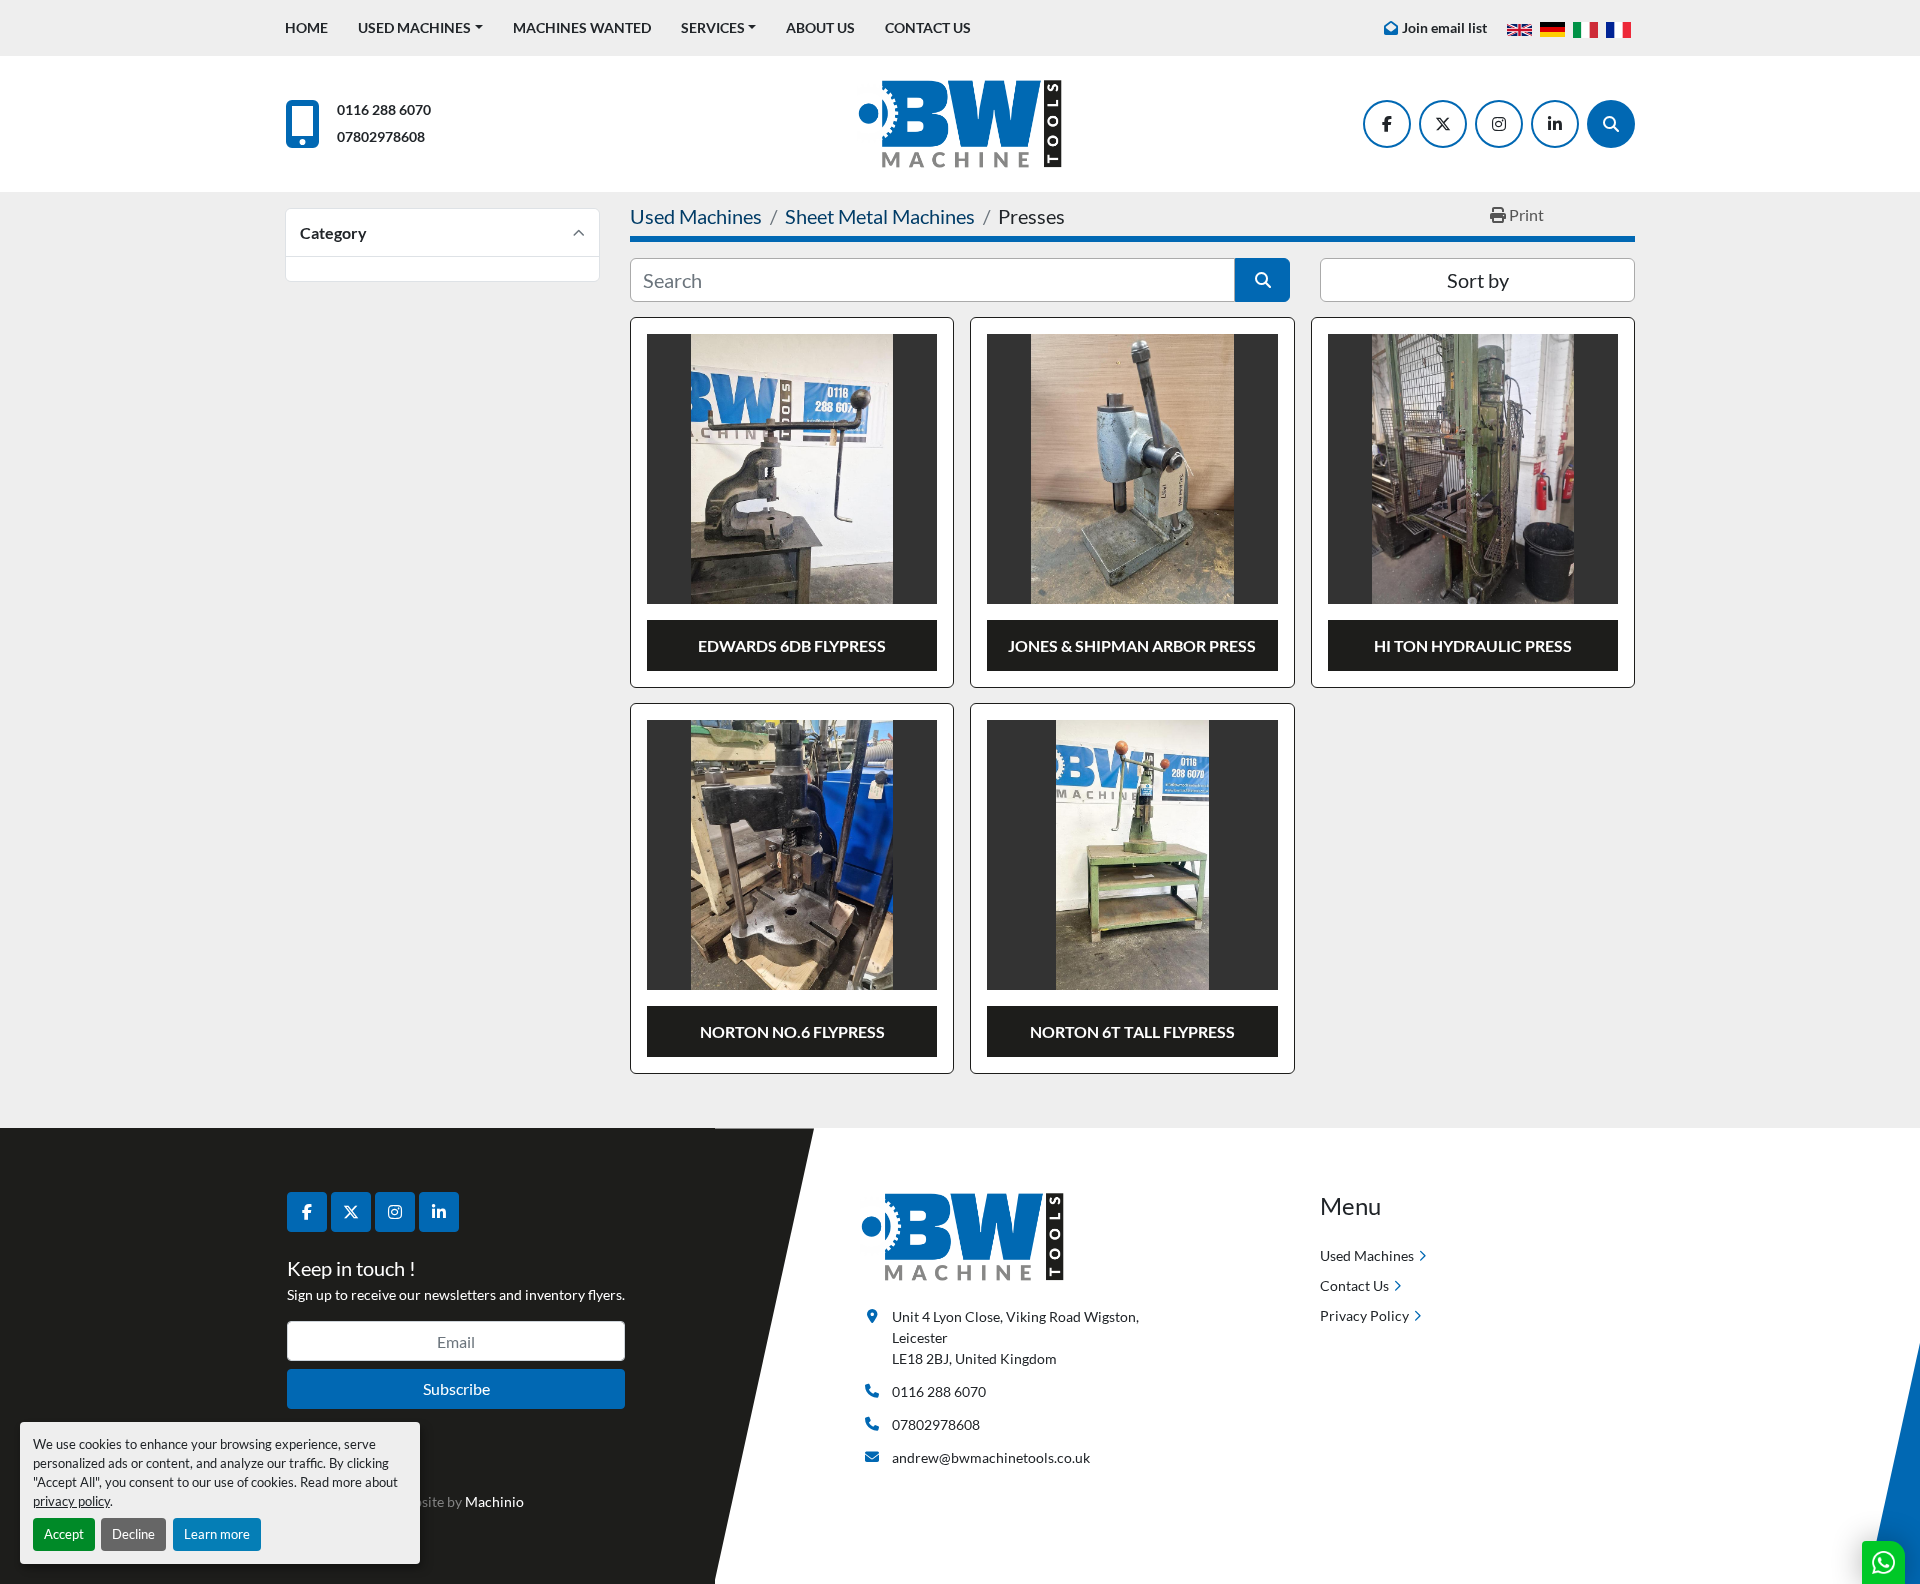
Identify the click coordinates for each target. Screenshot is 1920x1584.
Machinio (494, 1501)
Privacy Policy (1364, 1315)
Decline (133, 1534)
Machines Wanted (582, 27)
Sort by (1478, 280)
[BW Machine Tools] (962, 1235)
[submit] (1262, 280)
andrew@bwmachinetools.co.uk (991, 1457)
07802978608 (381, 136)
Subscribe (456, 1388)
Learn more (217, 1534)
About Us (820, 27)
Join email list (1444, 27)
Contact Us (928, 27)
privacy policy (71, 1501)
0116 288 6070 (384, 109)
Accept (64, 1534)
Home (306, 27)
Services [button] (713, 27)
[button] (420, 27)
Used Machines (414, 27)
